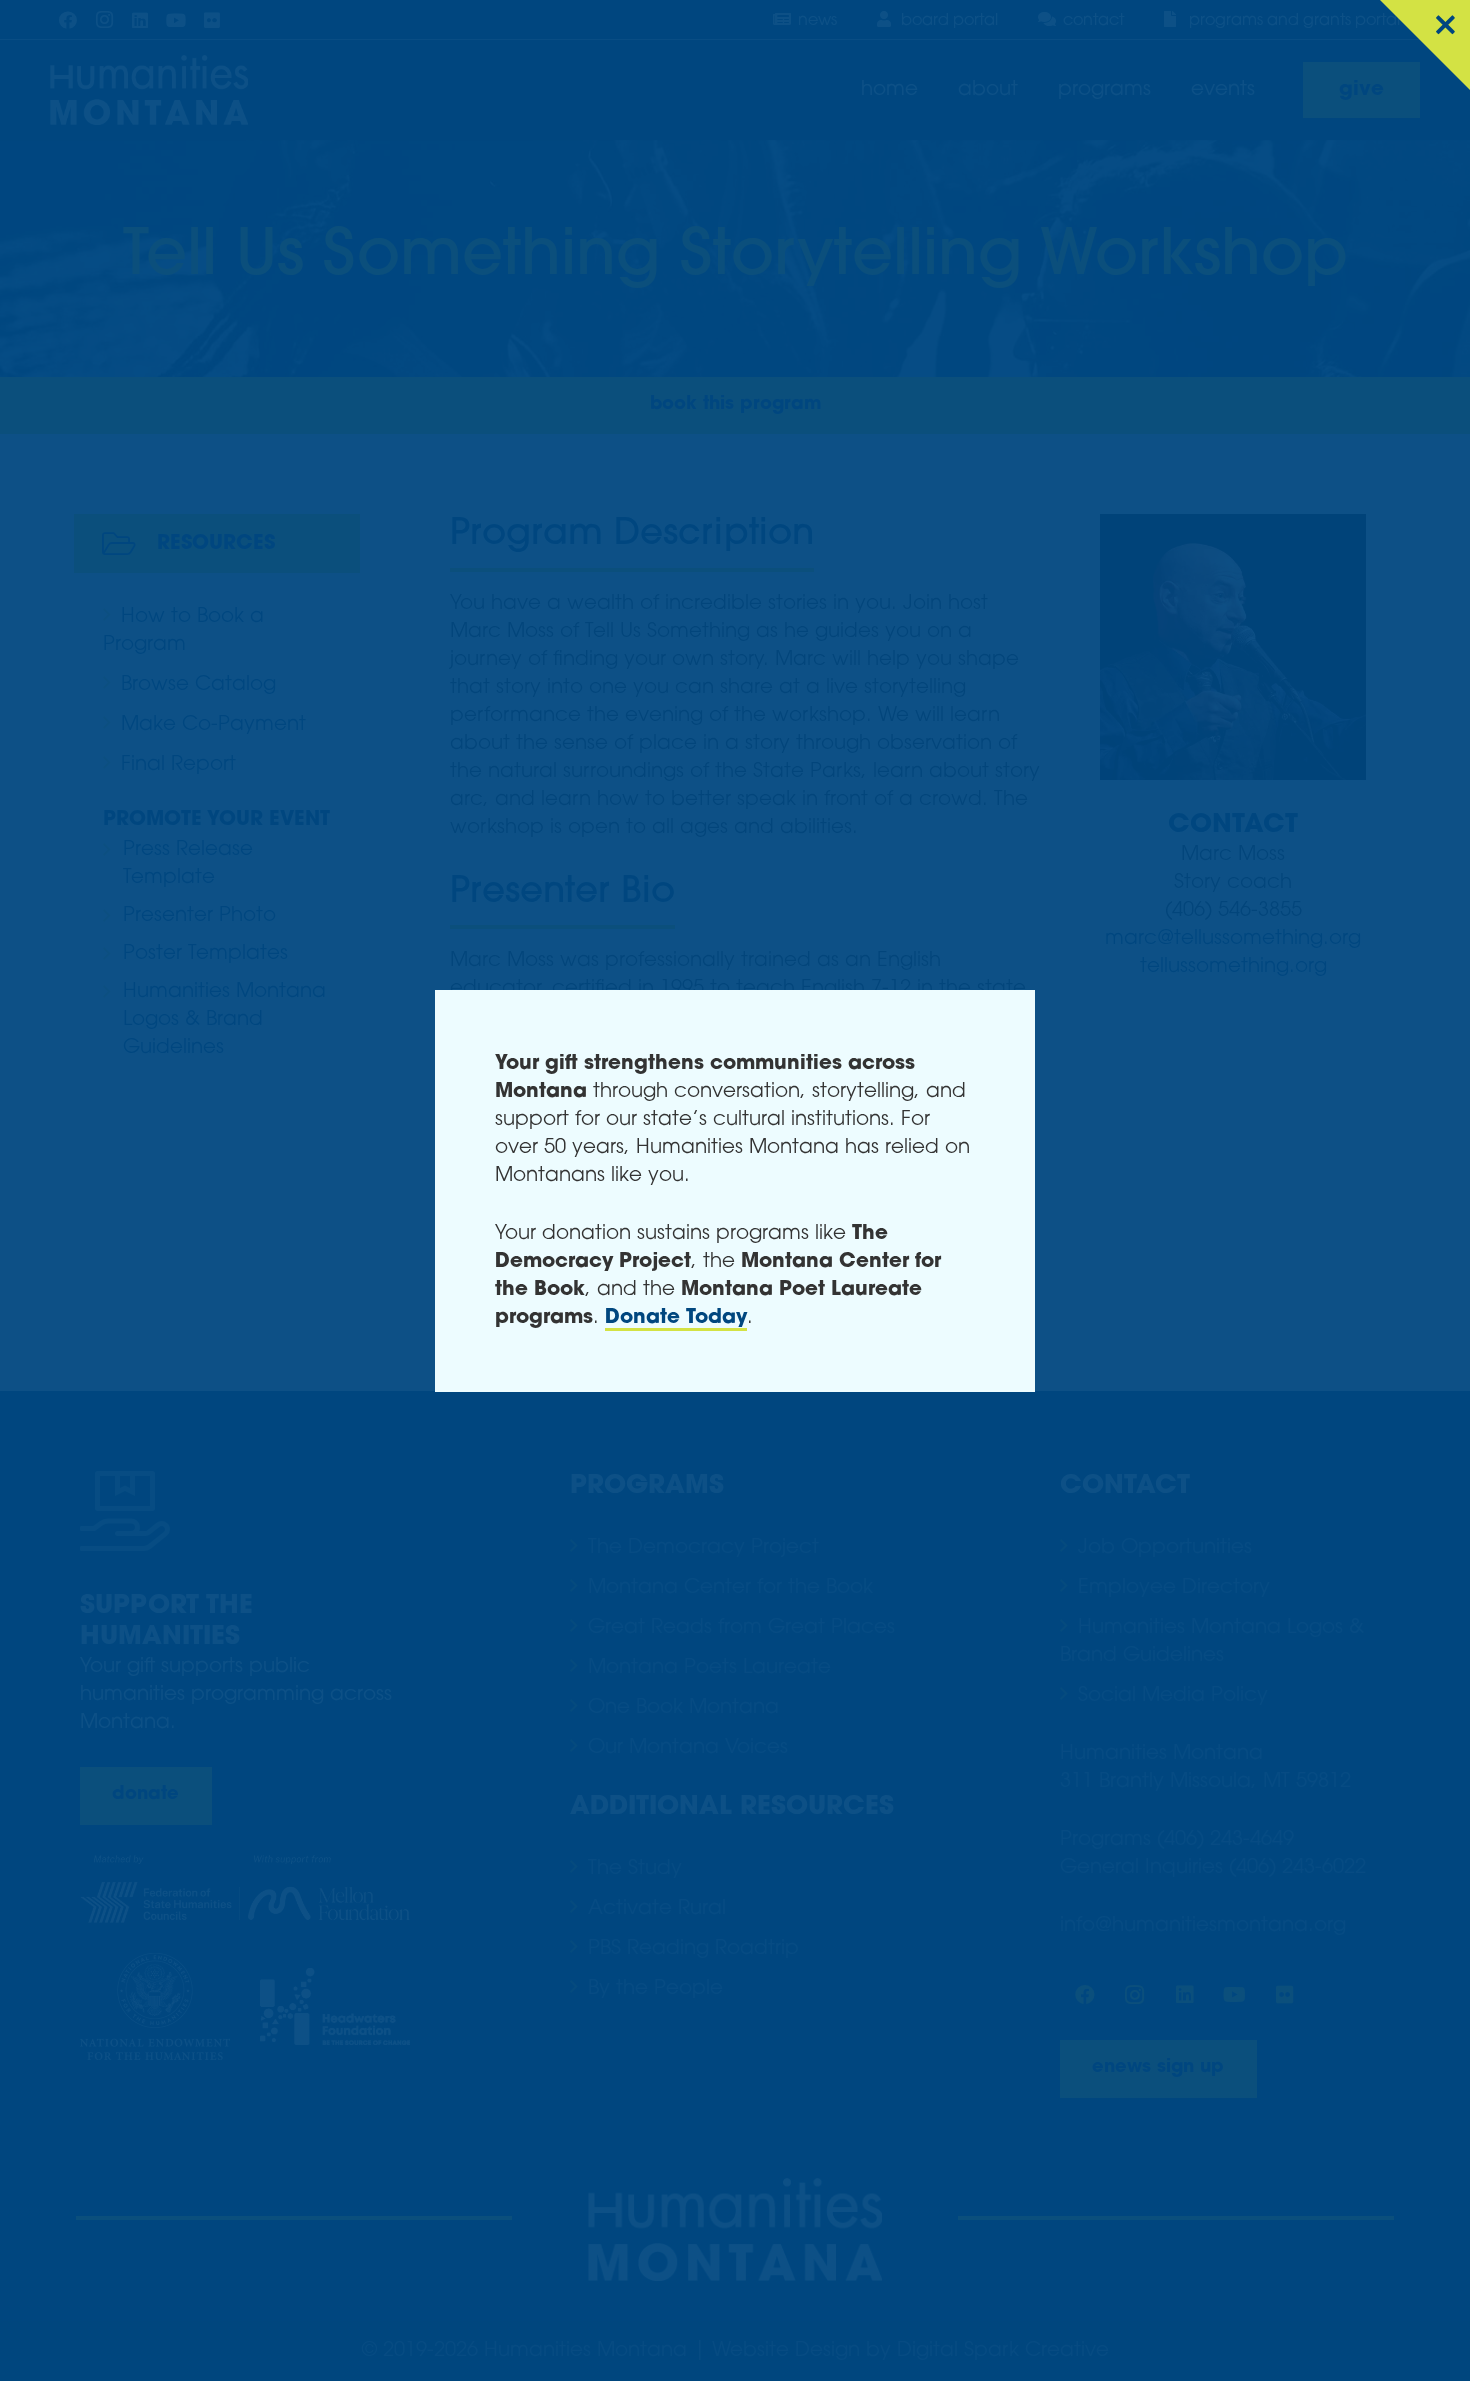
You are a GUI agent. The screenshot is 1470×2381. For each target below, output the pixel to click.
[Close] (1425, 45)
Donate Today (676, 1318)
